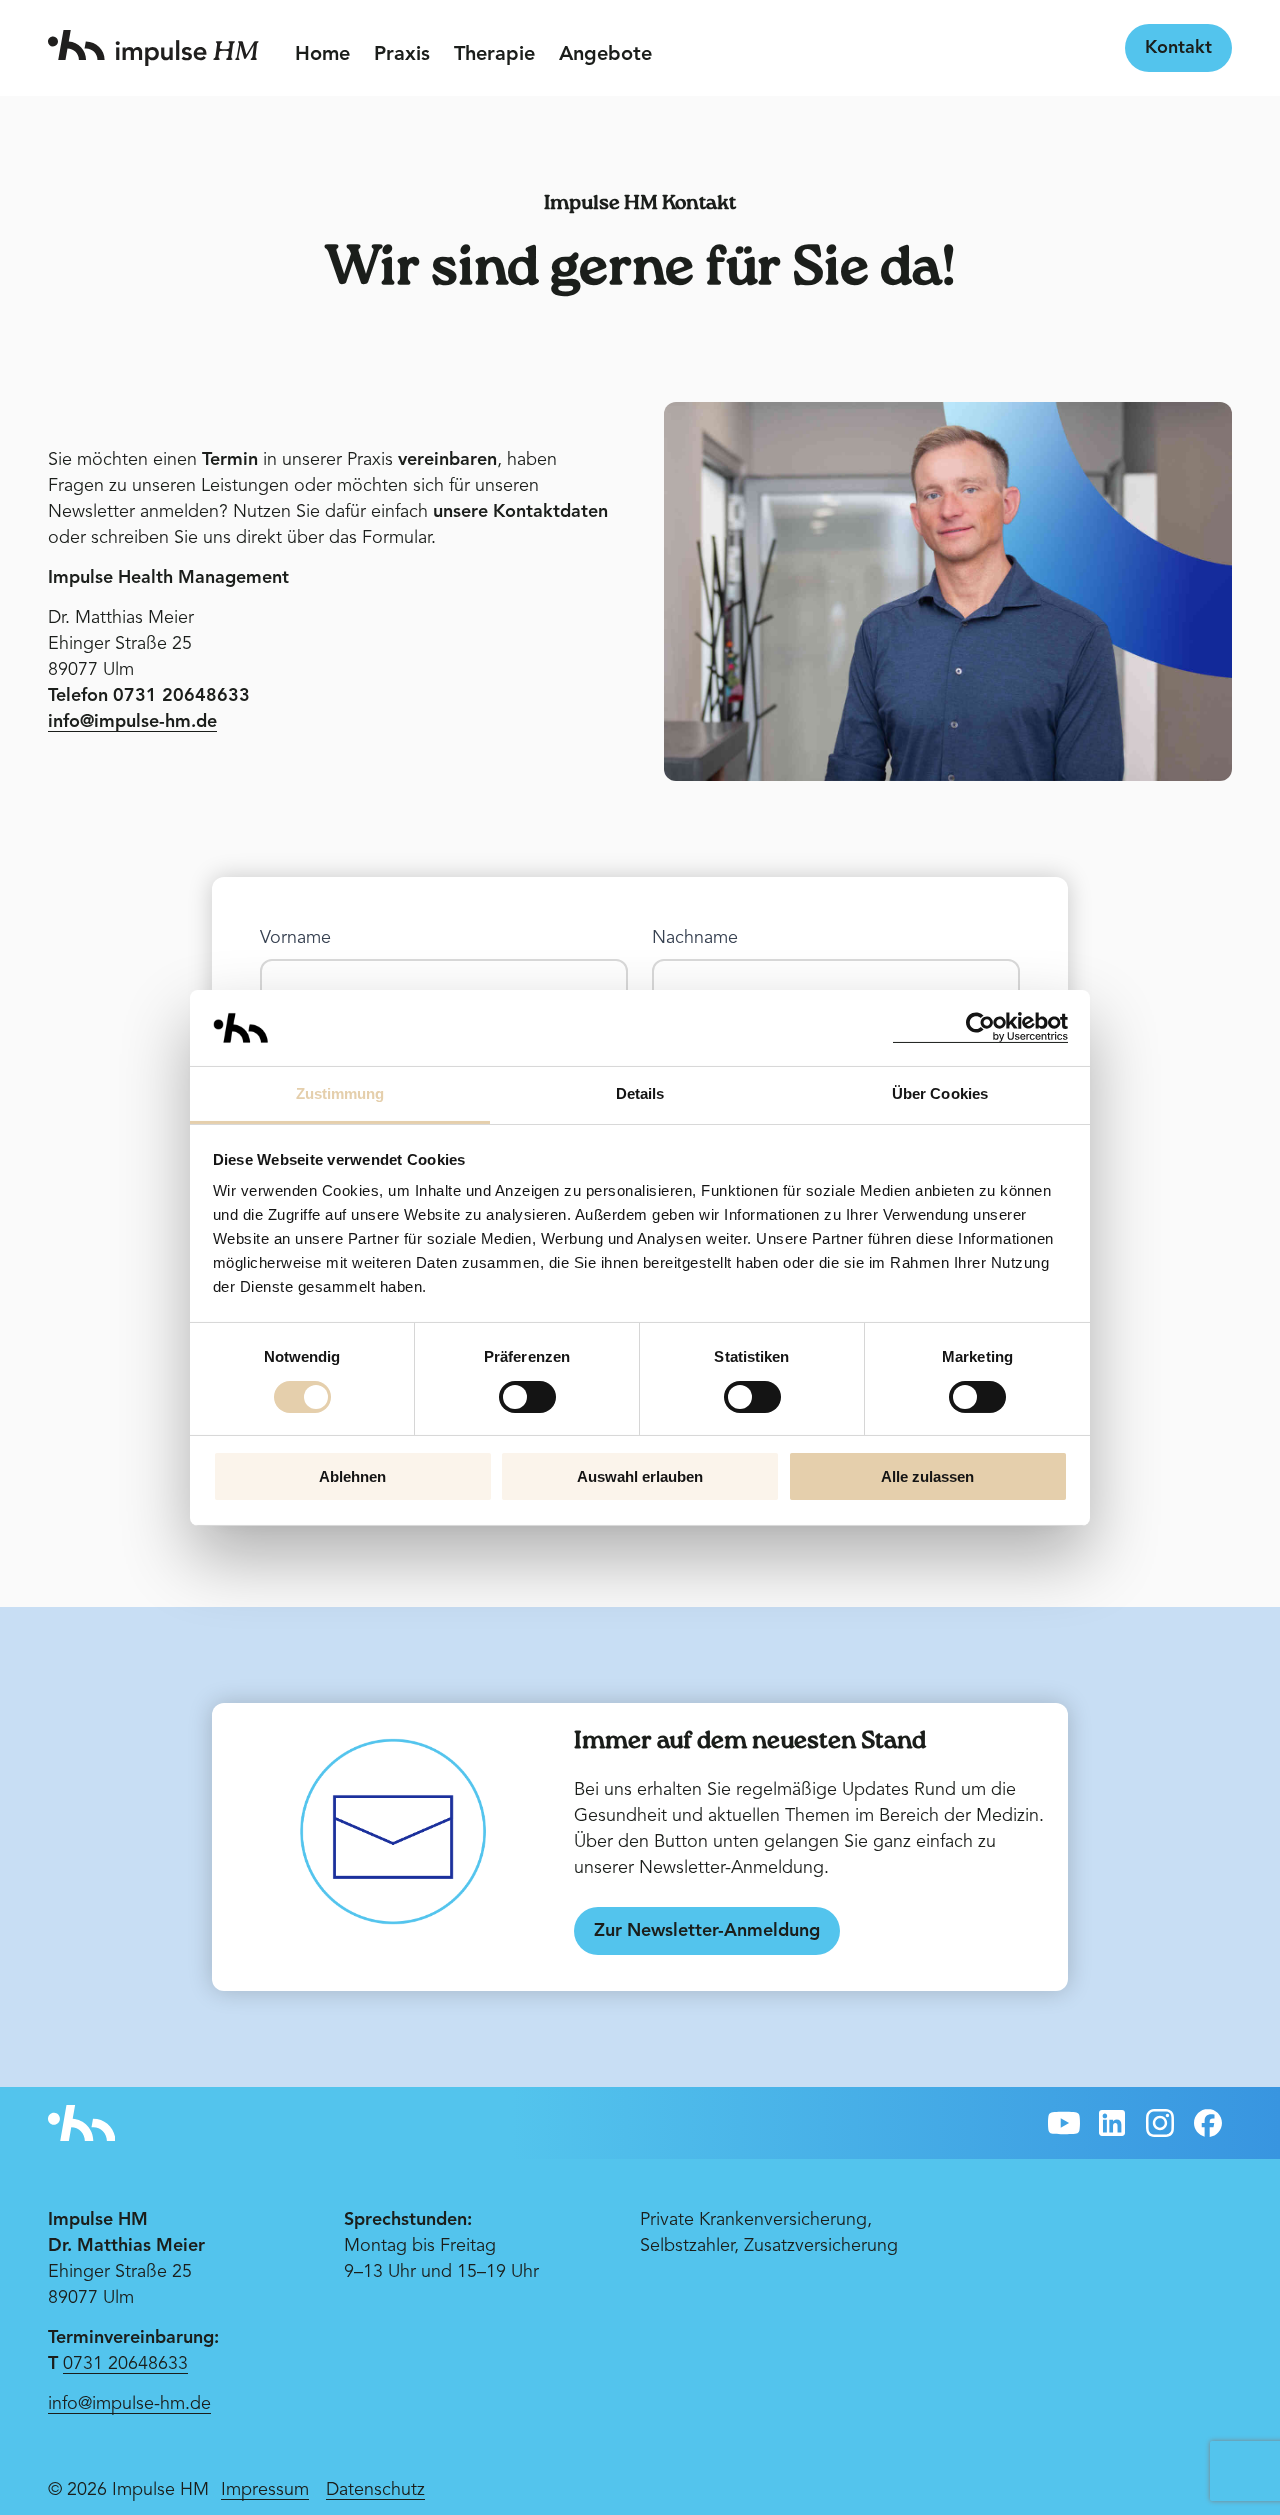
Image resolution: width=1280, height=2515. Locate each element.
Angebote (605, 55)
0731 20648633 (125, 2364)
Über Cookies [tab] (940, 1093)
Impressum (265, 2490)
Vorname (298, 938)
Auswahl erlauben (640, 1476)
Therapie (494, 55)
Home (322, 55)
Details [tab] (640, 1093)
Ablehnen (352, 1476)
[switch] (527, 1397)
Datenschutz (375, 2490)
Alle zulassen (927, 1476)
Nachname (697, 938)
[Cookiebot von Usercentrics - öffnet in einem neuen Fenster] (980, 1027)
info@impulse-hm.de (129, 2404)
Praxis (402, 55)
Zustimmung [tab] (340, 1093)
